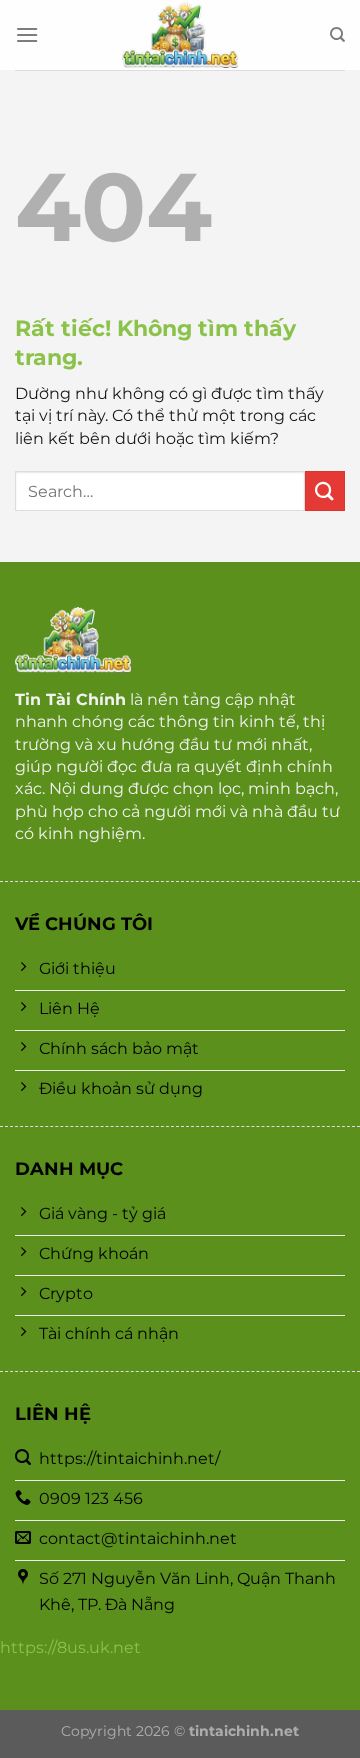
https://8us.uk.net (70, 1647)
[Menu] (27, 34)
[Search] (337, 35)
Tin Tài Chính (70, 699)
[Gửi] (325, 490)
